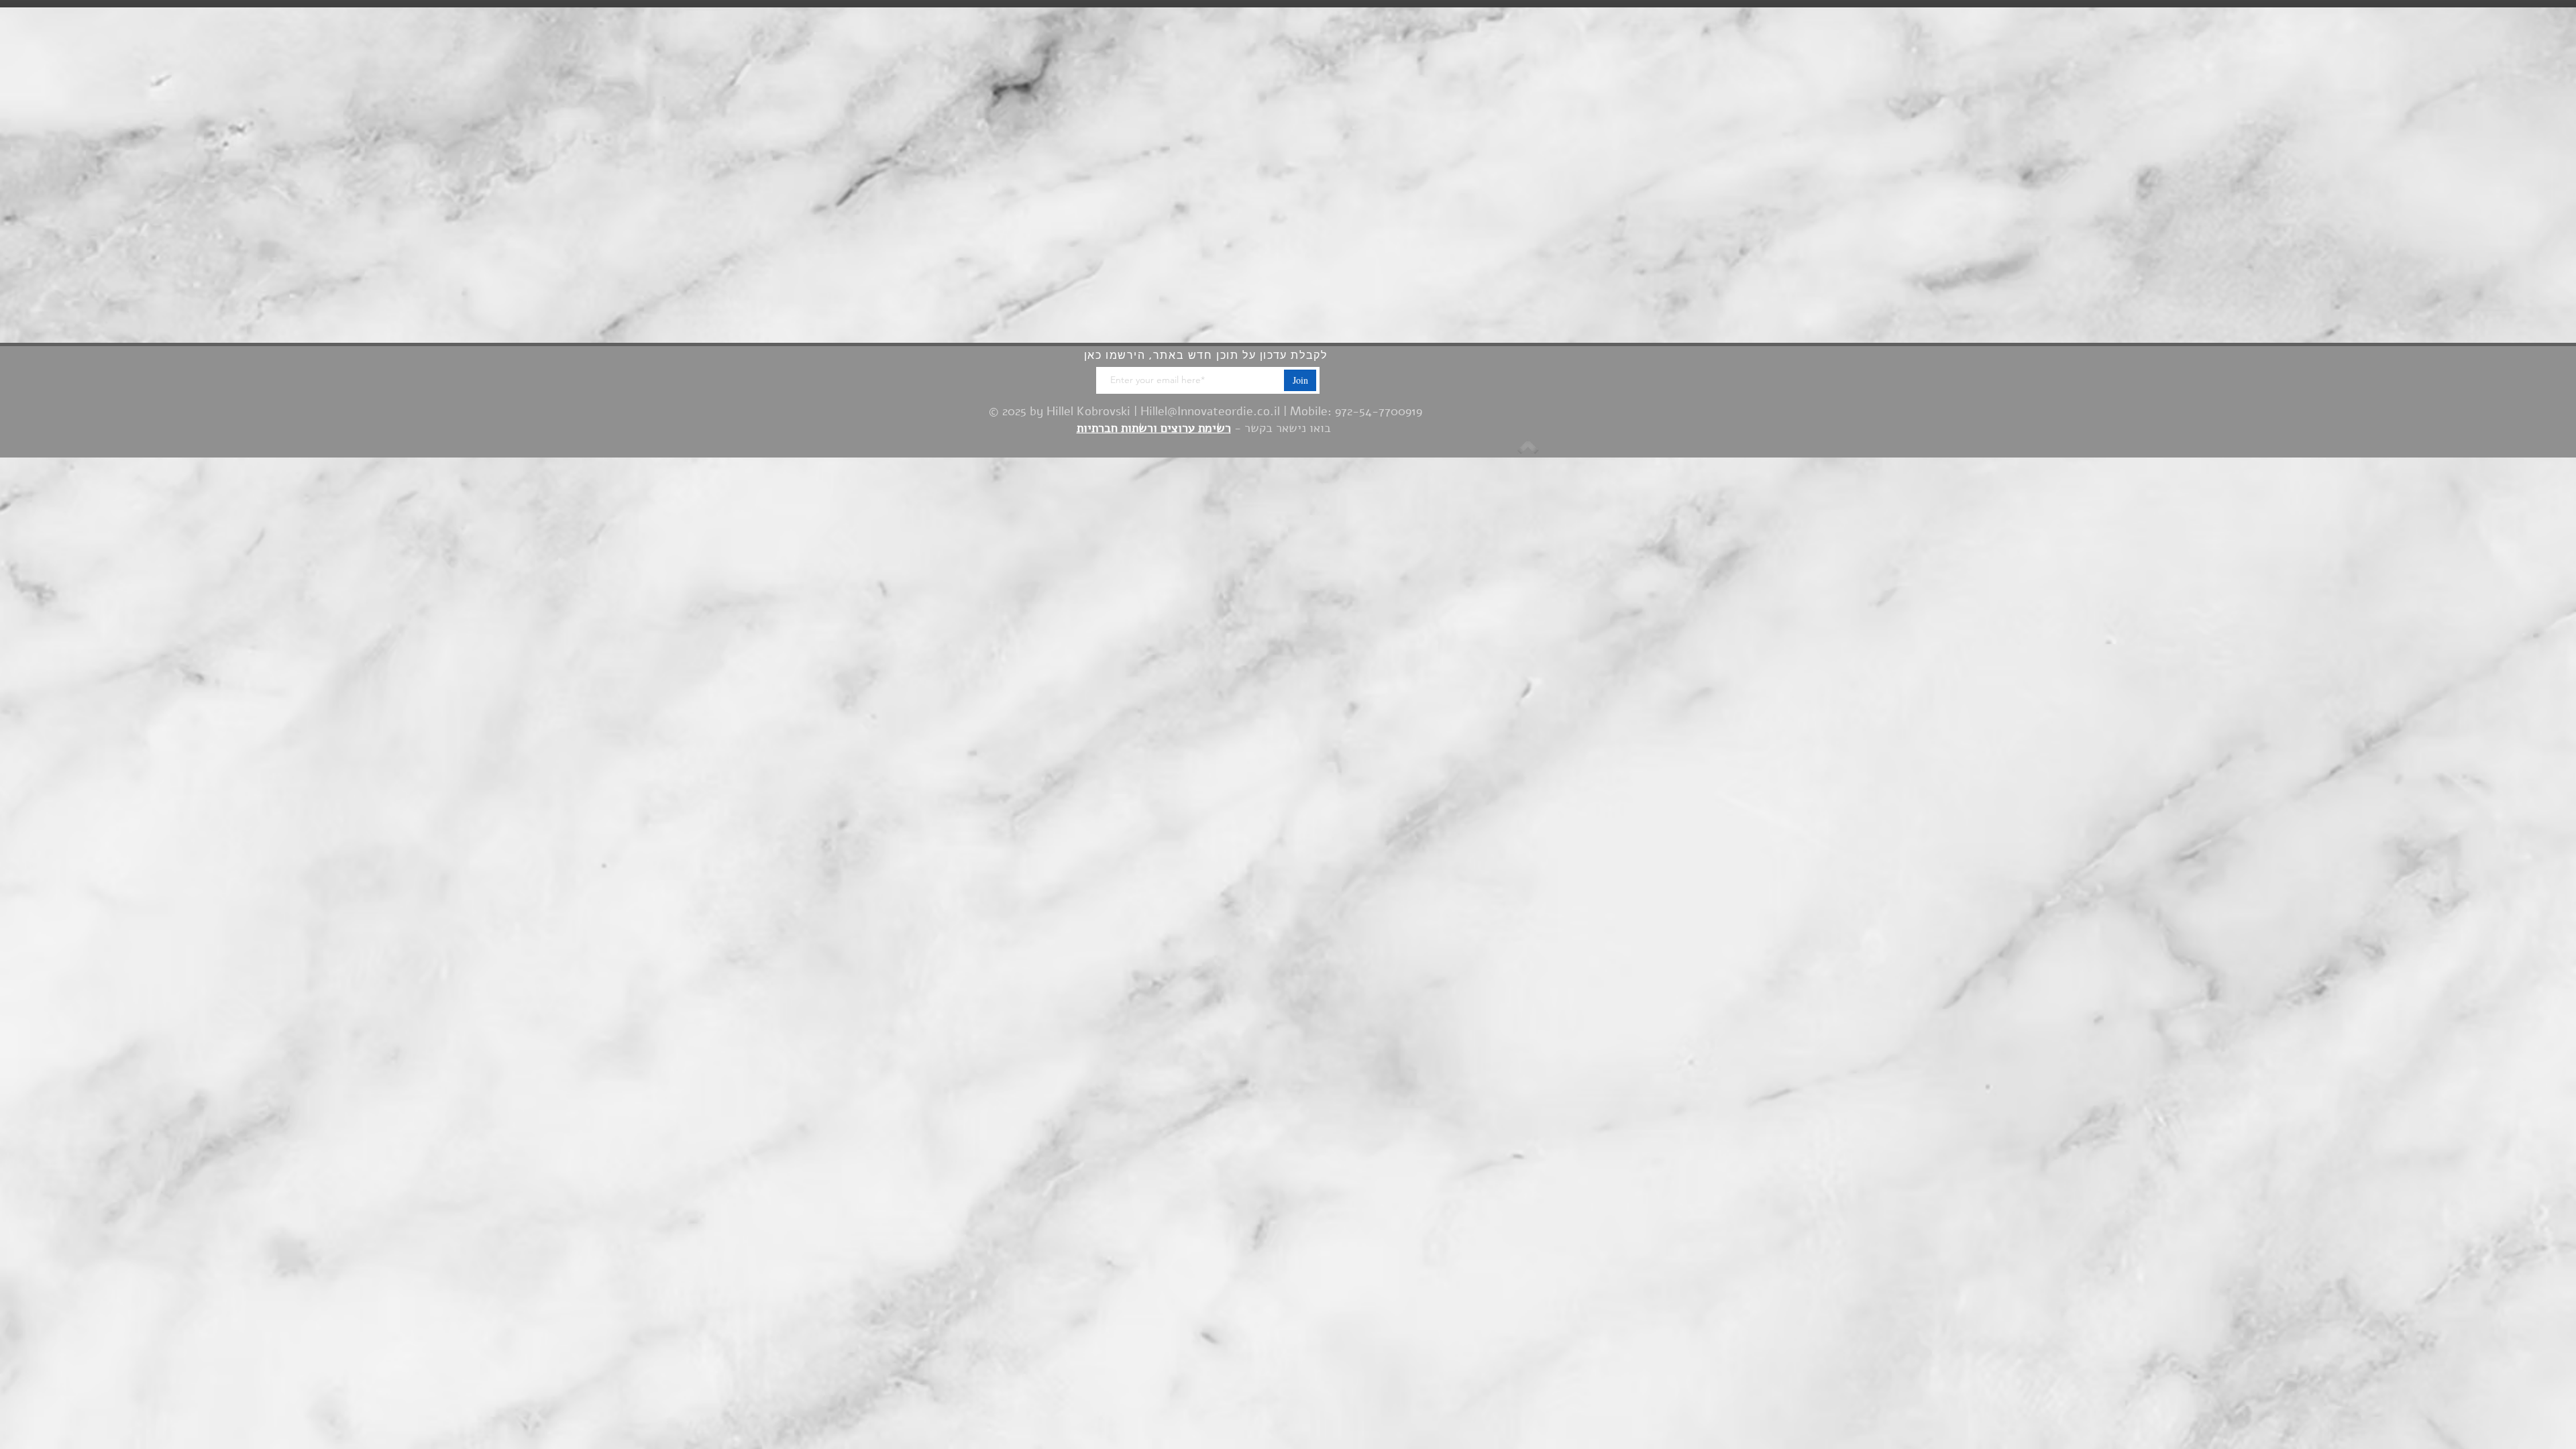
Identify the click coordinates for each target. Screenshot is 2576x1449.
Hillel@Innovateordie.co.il (1210, 411)
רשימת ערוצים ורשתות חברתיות (1154, 428)
